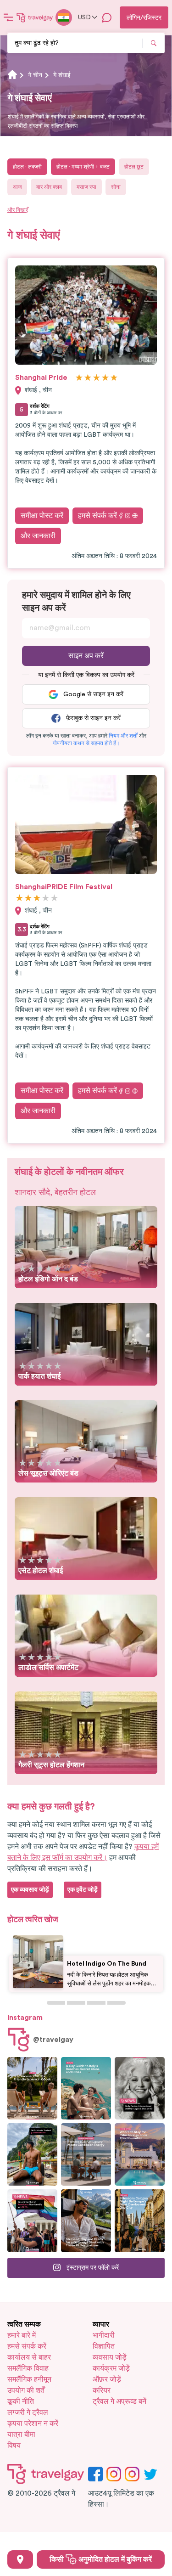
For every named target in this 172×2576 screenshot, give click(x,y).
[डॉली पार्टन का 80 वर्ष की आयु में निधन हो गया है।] (140, 2088)
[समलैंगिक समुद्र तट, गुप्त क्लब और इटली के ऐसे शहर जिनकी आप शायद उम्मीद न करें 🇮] (86, 2088)
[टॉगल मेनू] (8, 17)
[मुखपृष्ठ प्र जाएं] (35, 17)
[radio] (79, 378)
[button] (123, 736)
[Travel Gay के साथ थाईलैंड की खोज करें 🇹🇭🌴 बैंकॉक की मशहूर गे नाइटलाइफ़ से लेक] (32, 2154)
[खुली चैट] (107, 17)
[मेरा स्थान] (20, 2559)
